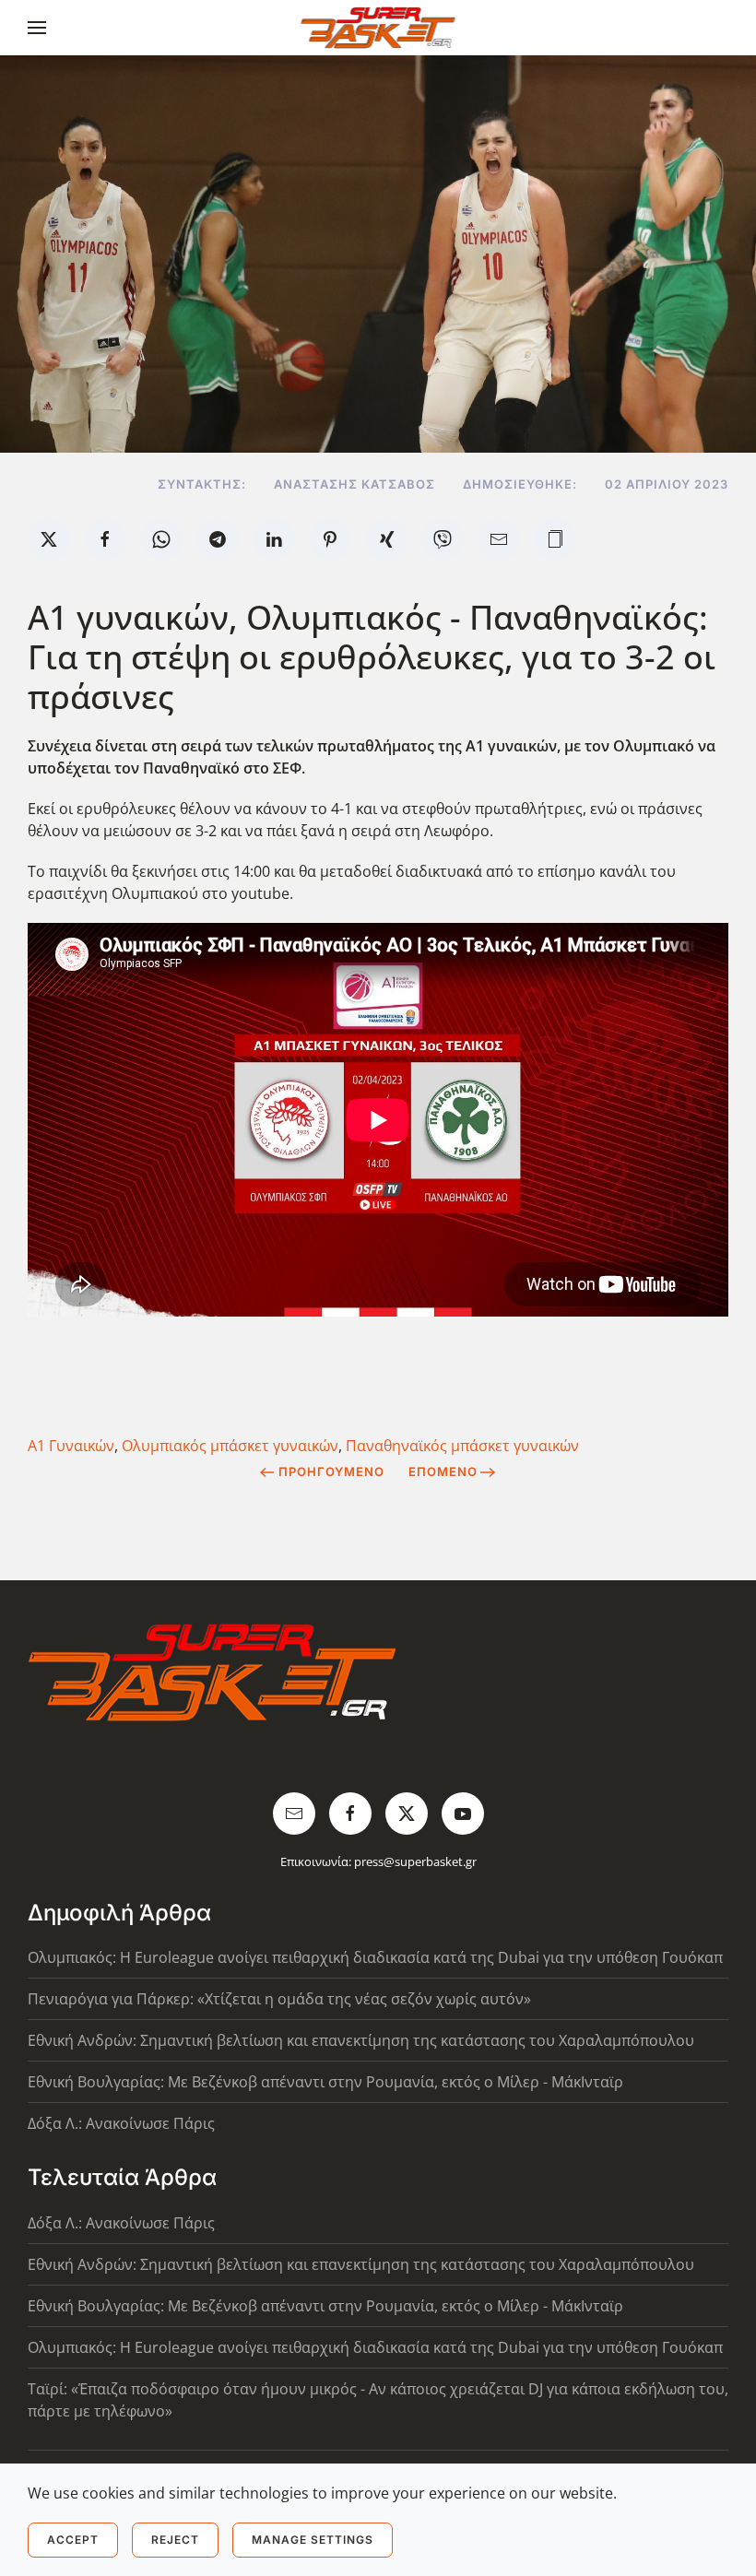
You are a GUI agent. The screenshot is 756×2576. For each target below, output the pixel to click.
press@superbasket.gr (415, 1861)
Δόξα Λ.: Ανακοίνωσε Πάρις (121, 2123)
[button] (37, 28)
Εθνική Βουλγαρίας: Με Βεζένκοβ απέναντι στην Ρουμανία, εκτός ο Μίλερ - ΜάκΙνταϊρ (325, 2082)
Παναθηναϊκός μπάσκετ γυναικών (462, 1446)
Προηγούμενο (331, 1471)
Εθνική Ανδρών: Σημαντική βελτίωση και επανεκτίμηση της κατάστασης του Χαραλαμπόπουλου (361, 2040)
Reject (175, 2540)
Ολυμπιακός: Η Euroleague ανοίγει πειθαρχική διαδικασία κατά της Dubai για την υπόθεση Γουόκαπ (375, 1957)
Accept (73, 2540)
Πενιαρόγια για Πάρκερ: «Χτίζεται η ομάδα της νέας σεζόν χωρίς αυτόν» (279, 1999)
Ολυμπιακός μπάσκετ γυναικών (230, 1446)
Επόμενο (443, 1471)
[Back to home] (378, 28)
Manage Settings (313, 2540)
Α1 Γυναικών (71, 1446)
